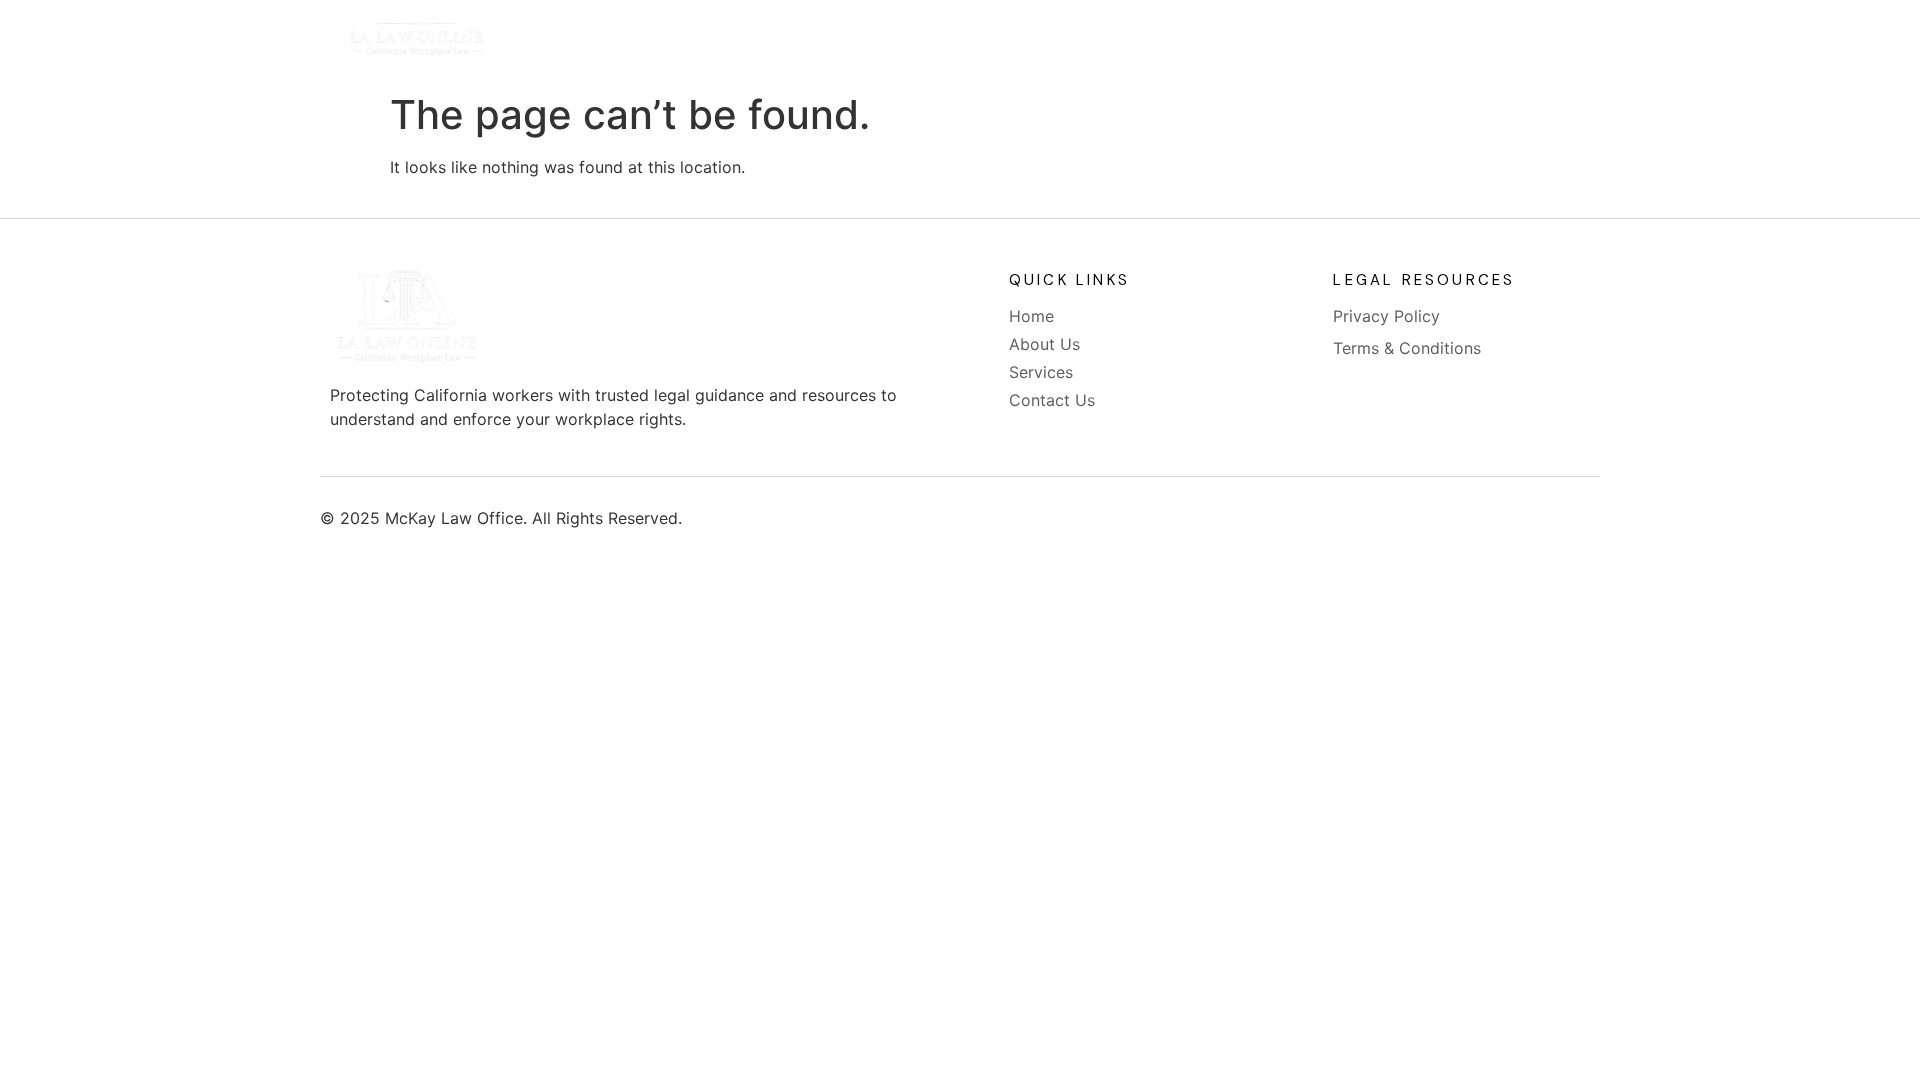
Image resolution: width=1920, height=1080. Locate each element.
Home (801, 42)
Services (1029, 42)
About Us (910, 42)
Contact (1145, 42)
